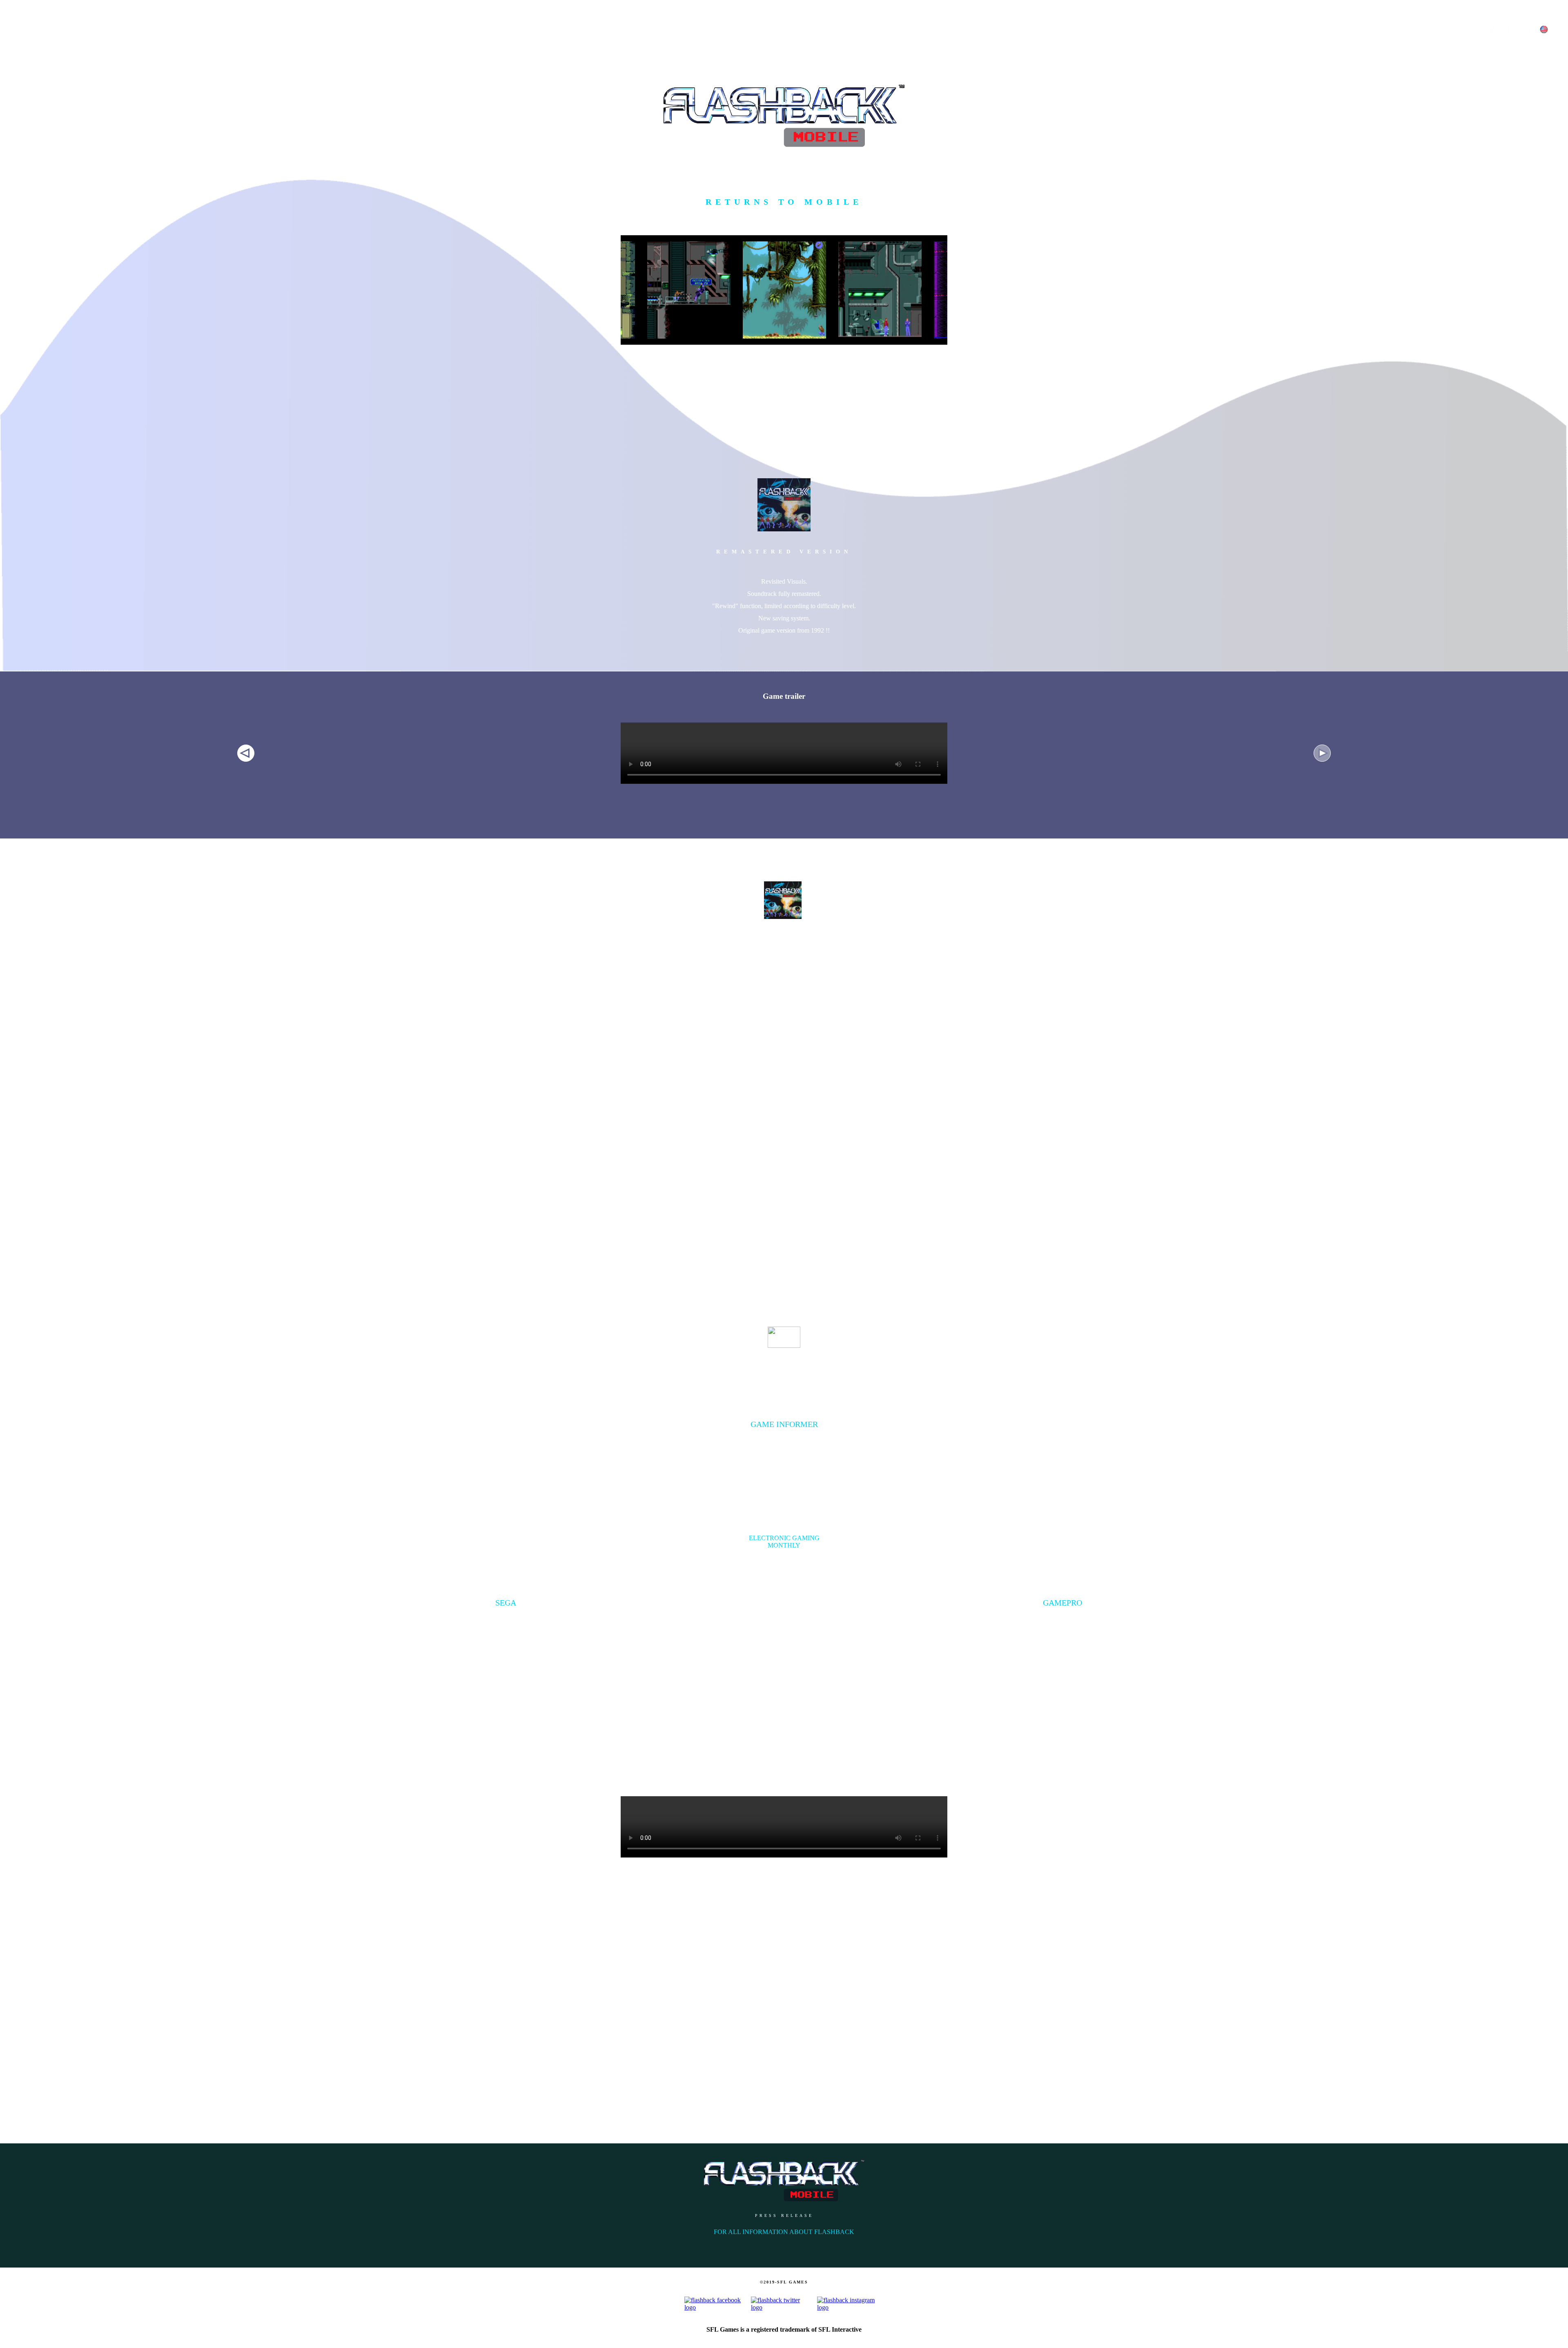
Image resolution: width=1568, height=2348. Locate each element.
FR (1558, 54)
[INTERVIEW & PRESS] (15, 217)
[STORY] (15, 130)
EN (1542, 54)
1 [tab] (242, 749)
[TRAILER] (15, 87)
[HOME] (15, 43)
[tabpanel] (784, 739)
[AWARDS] (15, 174)
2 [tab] (1318, 749)
